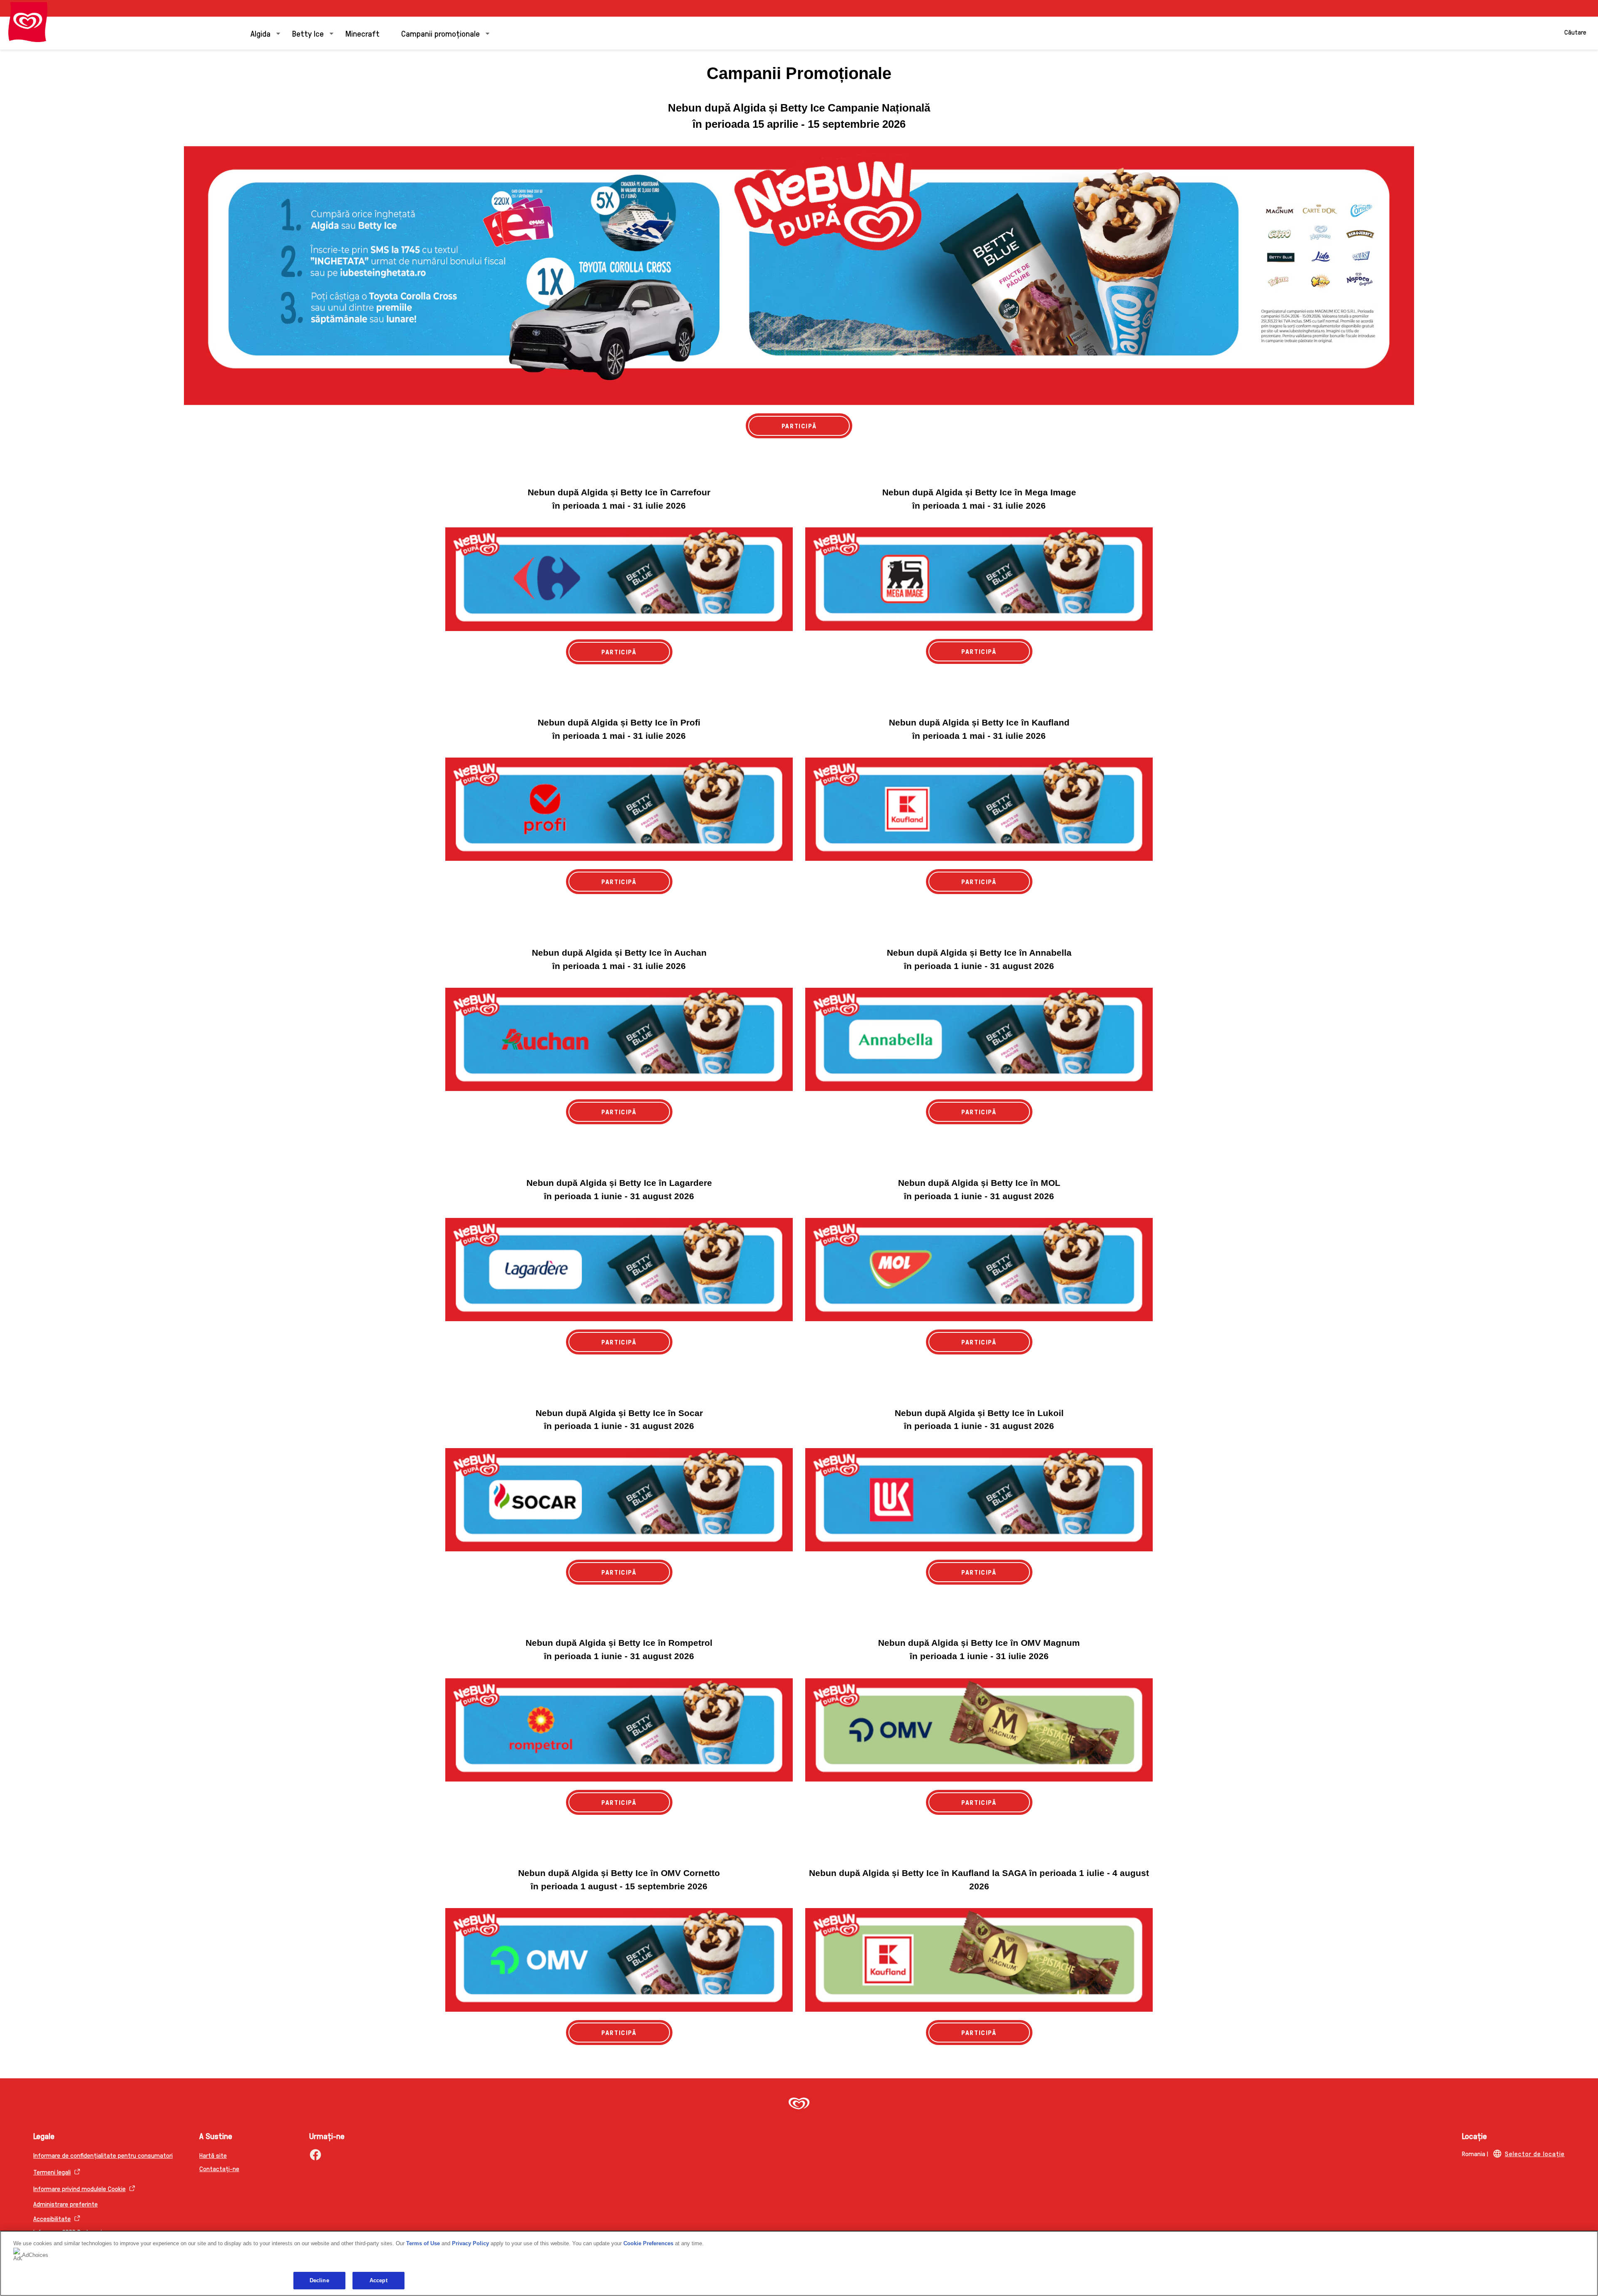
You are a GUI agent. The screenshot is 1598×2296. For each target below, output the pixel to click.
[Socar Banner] (619, 1500)
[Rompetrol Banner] (619, 1730)
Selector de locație (1535, 2153)
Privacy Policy (470, 2243)
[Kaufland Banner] (979, 809)
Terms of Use (423, 2243)
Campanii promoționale (440, 33)
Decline (319, 2280)
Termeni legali (52, 2172)
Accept (378, 2280)
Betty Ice (308, 33)
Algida (261, 33)
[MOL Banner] (979, 1270)
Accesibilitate (52, 2218)
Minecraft (362, 33)
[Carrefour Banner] (619, 579)
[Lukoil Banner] (979, 1500)
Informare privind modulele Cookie (79, 2188)
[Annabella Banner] (979, 1039)
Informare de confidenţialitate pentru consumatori (103, 2155)
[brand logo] (799, 2104)
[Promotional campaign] (799, 276)
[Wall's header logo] (28, 22)
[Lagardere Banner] (619, 1270)
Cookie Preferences (648, 2243)
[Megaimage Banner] (979, 579)
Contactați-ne (219, 2168)
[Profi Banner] (619, 809)
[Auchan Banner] (619, 1039)
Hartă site (213, 2155)
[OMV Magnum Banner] (979, 1730)
